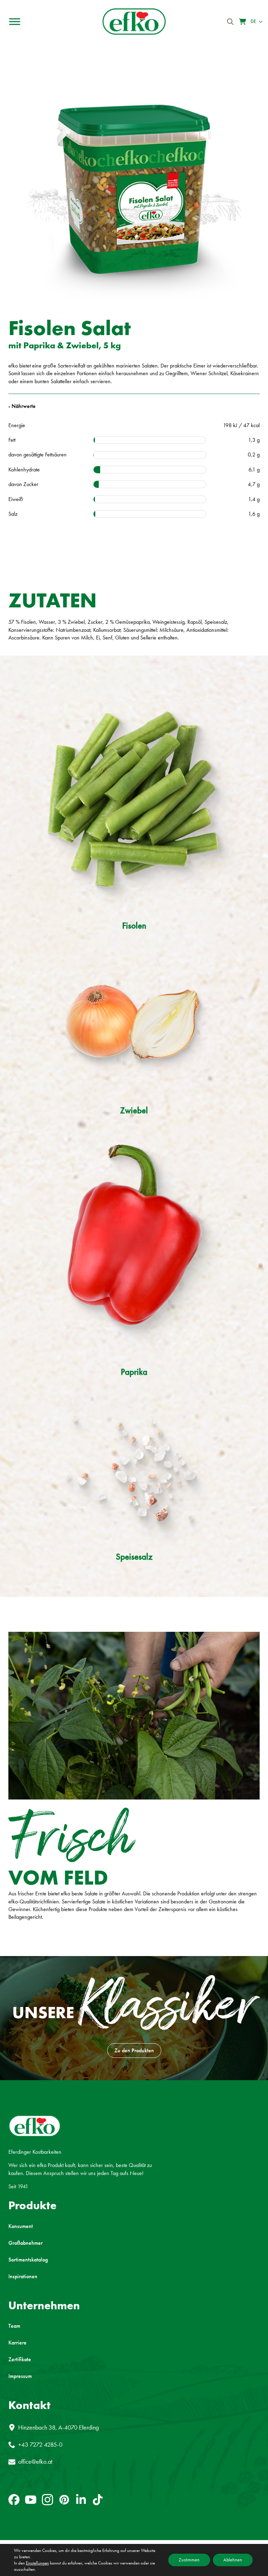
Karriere (17, 2343)
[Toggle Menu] (15, 22)
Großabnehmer (25, 2243)
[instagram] (47, 2500)
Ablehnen (233, 2560)
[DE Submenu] (259, 22)
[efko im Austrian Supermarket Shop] (243, 22)
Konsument (21, 2226)
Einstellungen (37, 2563)
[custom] (14, 2500)
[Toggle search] (230, 22)
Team (14, 2326)
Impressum (20, 2376)
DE (253, 21)
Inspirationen (23, 2276)
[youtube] (31, 2500)
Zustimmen (189, 2560)
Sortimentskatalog (28, 2260)
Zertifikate (20, 2359)
